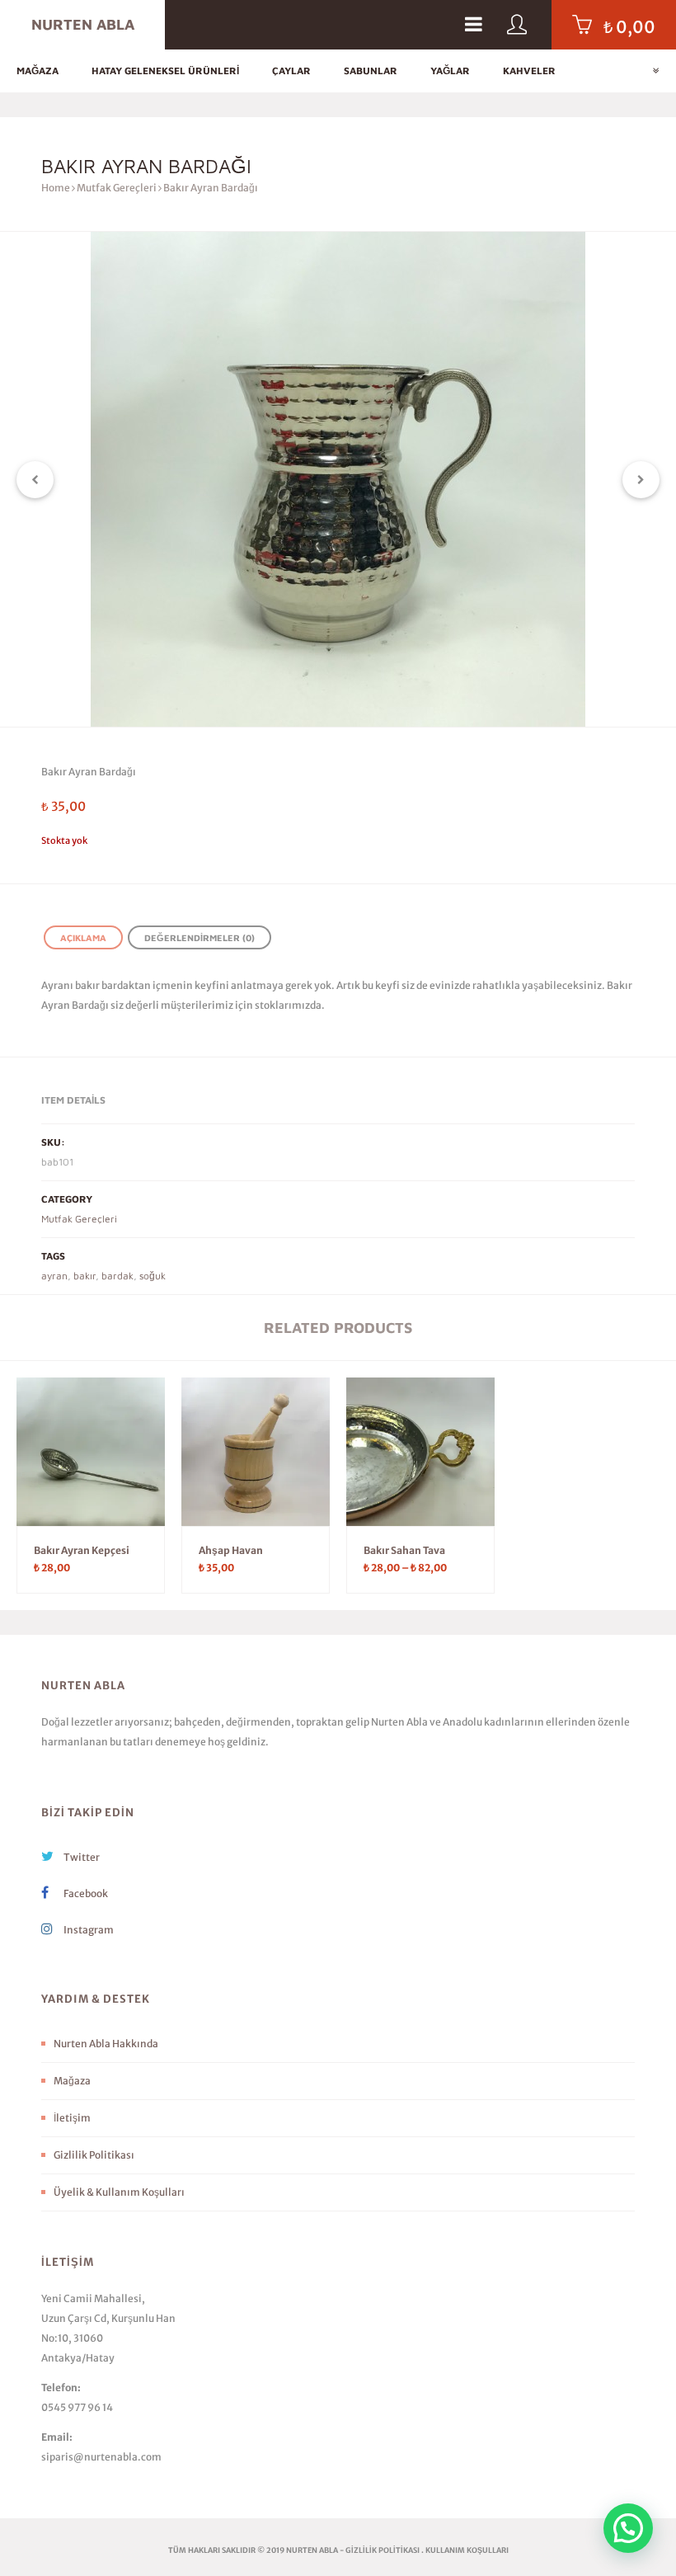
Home (56, 188)
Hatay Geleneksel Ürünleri (165, 71)
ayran (54, 1276)
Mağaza (38, 71)
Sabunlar (371, 71)
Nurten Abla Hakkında (106, 2044)
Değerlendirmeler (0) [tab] (200, 937)
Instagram (88, 1930)
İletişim (72, 2118)
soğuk (153, 1276)
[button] (628, 2528)
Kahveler (529, 71)
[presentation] (35, 480)
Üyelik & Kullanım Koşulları (119, 2192)
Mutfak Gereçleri (117, 188)
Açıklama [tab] (83, 937)
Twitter (81, 1857)
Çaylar (291, 71)
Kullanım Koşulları (467, 2550)
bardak (117, 1276)
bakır (84, 1276)
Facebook (85, 1893)
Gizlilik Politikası (94, 2155)
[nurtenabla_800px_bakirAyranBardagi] (338, 479)
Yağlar (450, 71)
